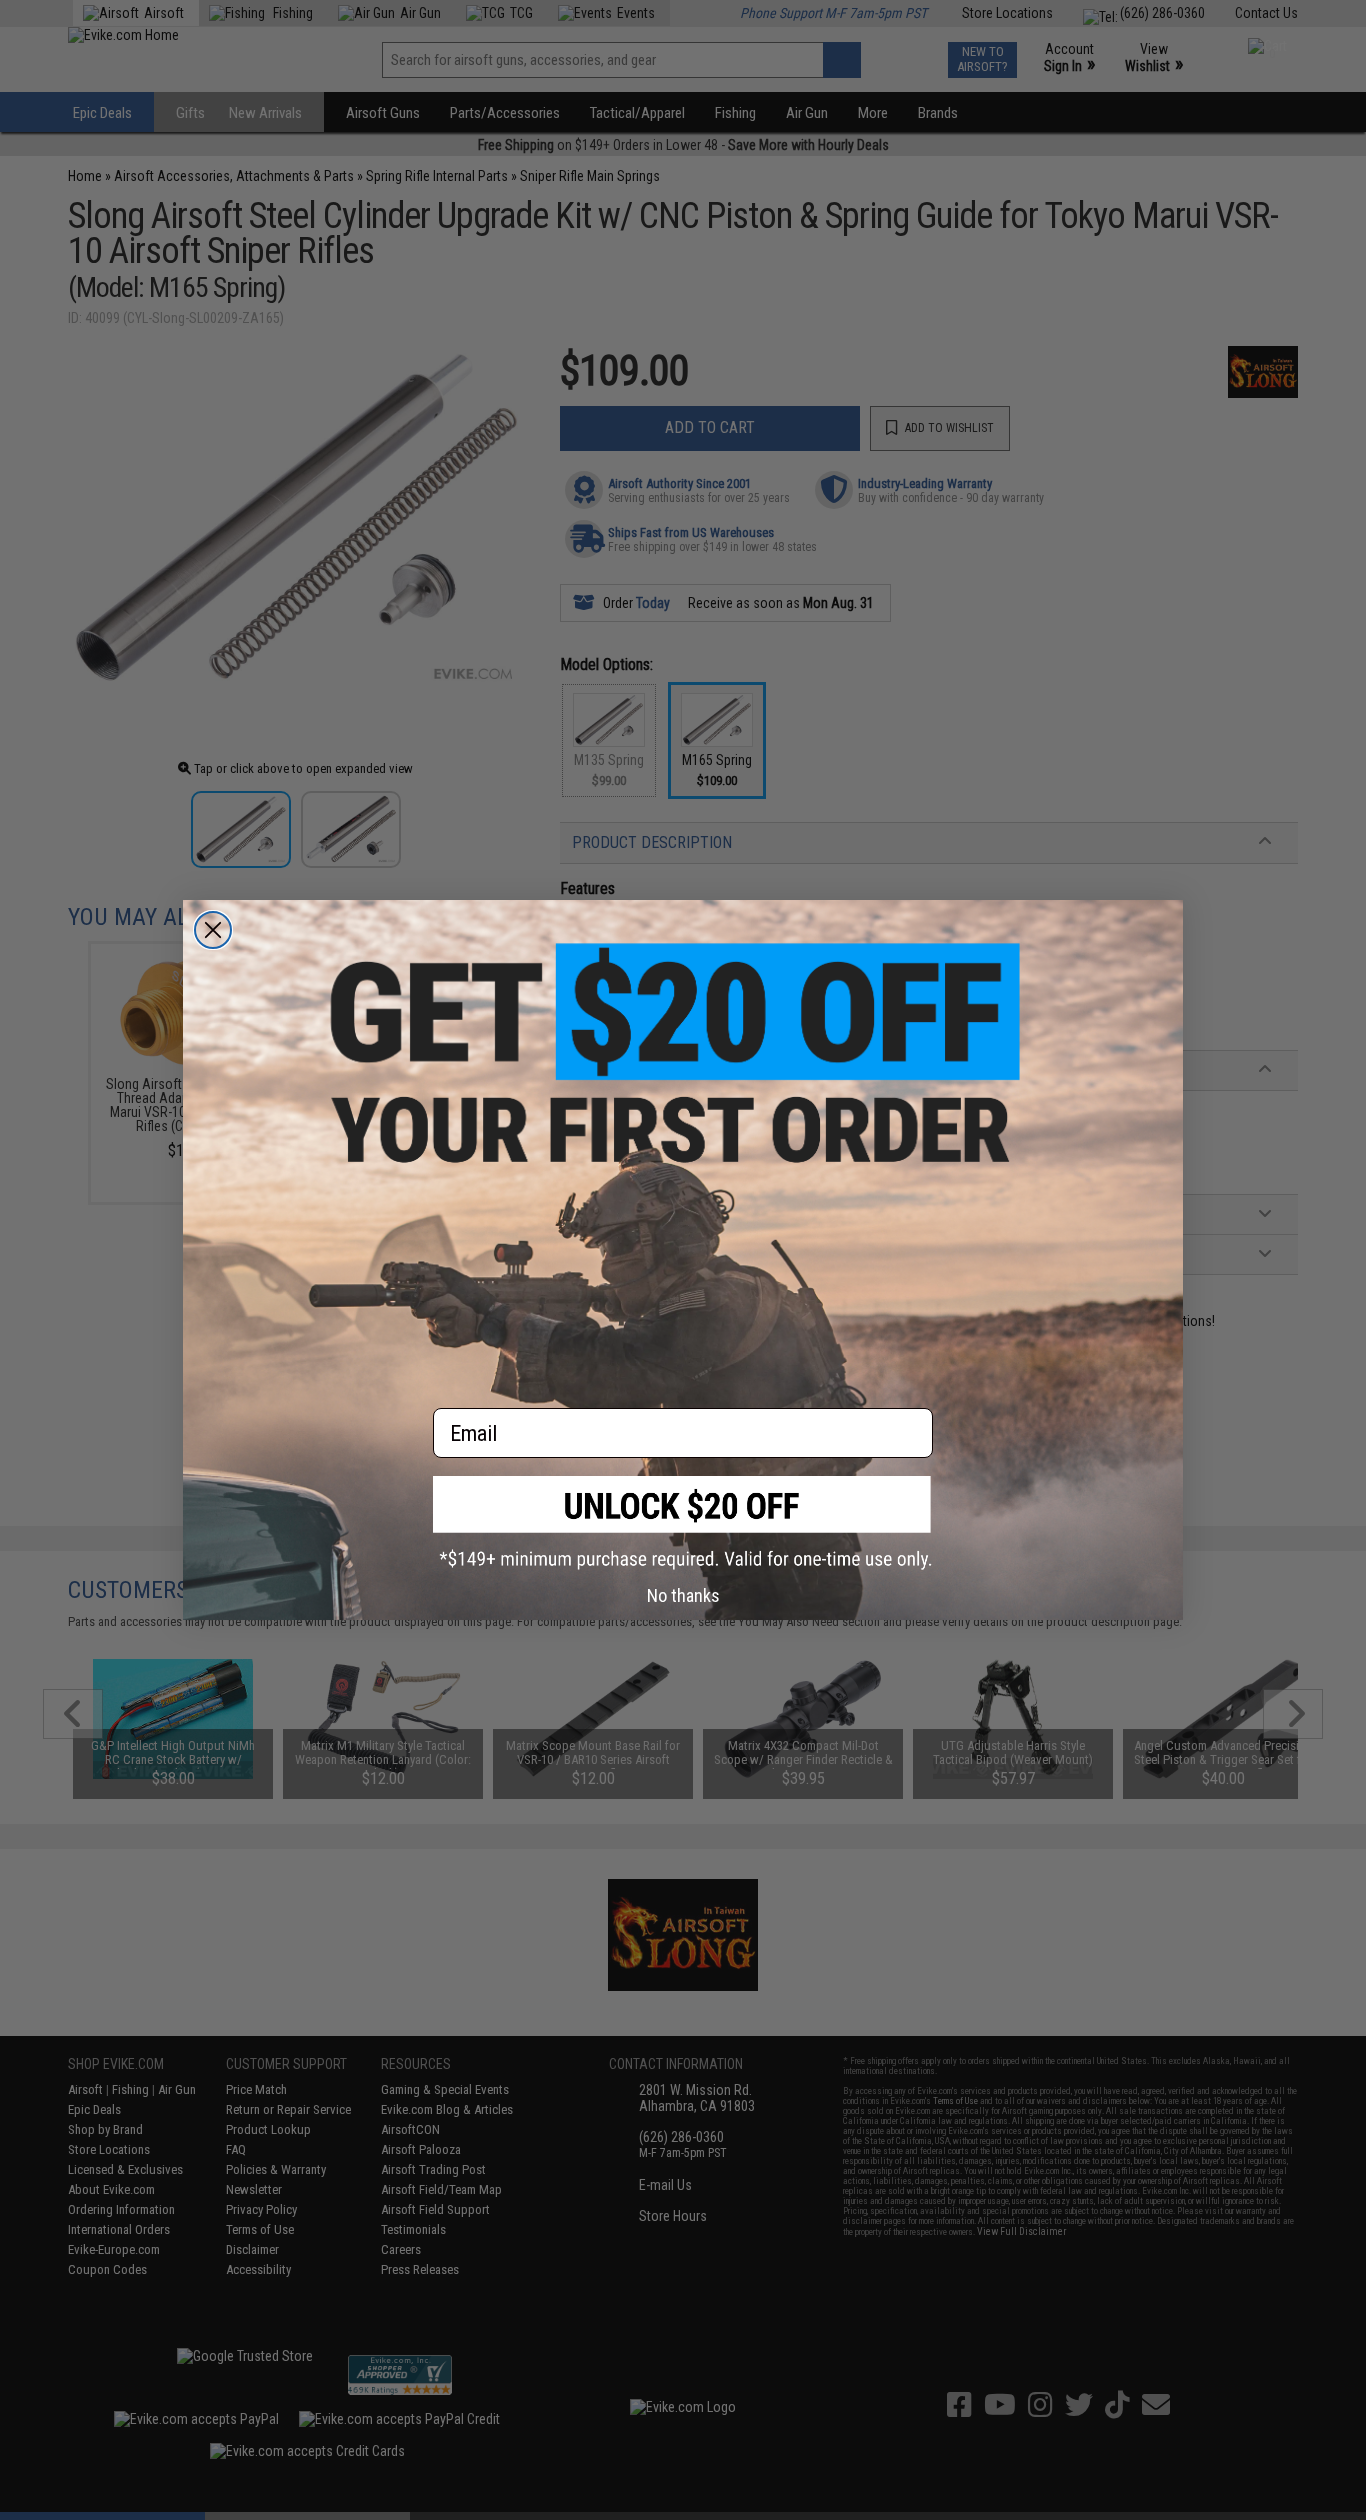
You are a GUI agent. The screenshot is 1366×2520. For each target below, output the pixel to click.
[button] (683, 1522)
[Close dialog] (213, 930)
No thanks (683, 1595)
